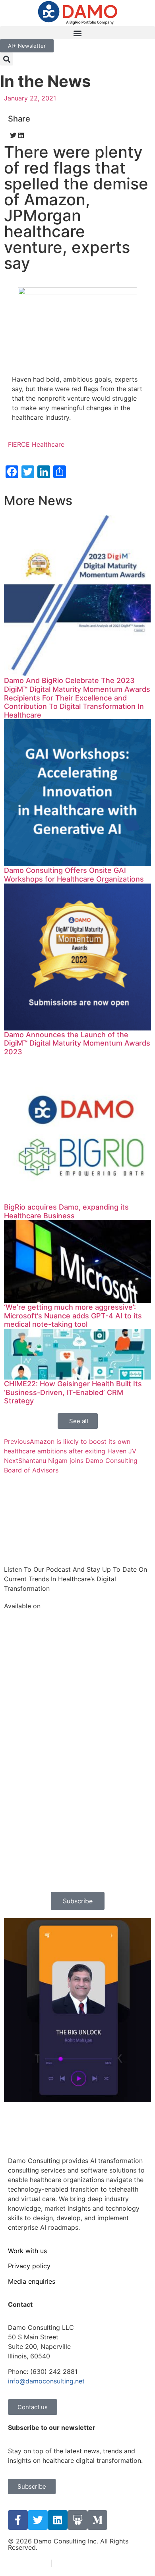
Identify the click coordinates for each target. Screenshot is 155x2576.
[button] (77, 33)
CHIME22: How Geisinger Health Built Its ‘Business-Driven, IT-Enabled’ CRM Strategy (73, 1392)
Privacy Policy (75, 2563)
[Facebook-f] (18, 2520)
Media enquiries (32, 2281)
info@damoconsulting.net (46, 2381)
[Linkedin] (58, 2520)
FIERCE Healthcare (36, 444)
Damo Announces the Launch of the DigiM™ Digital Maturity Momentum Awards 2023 (77, 1043)
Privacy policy (29, 2266)
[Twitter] (38, 2520)
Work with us (27, 2251)
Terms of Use (28, 2563)
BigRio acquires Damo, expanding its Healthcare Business (66, 1211)
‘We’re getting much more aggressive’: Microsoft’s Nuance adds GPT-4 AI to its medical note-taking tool (73, 1316)
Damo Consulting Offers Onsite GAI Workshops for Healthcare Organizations (74, 875)
